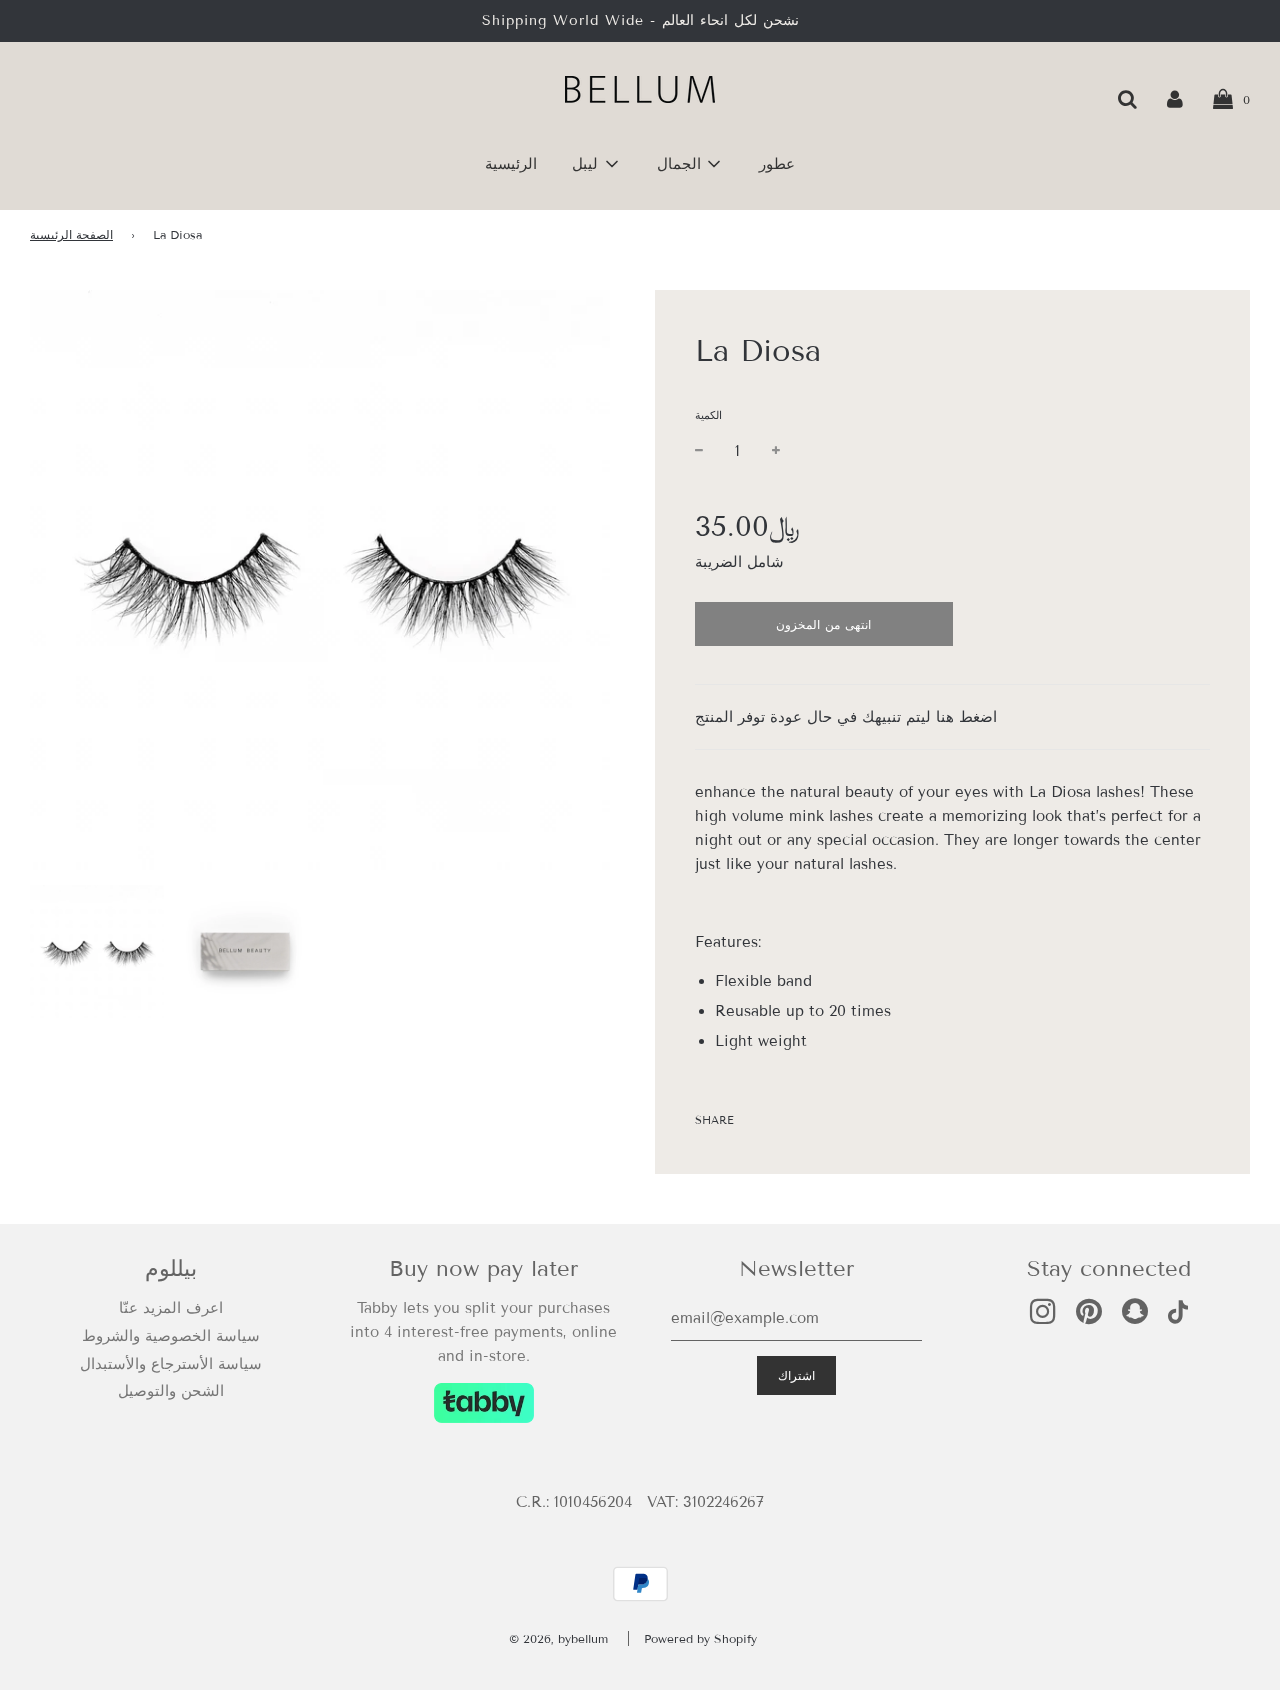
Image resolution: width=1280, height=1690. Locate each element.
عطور (777, 164)
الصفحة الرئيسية (71, 234)
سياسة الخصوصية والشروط (171, 1336)
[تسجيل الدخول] (1175, 99)
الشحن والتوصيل (171, 1391)
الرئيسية (511, 164)
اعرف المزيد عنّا (171, 1308)
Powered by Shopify (700, 1638)
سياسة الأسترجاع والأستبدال (171, 1364)
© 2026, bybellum (558, 1638)
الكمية (708, 415)
